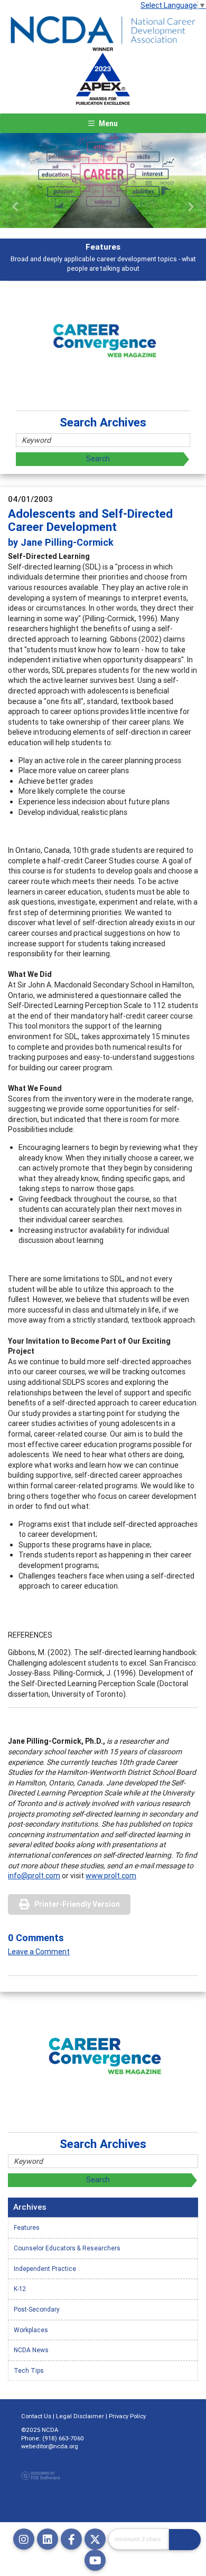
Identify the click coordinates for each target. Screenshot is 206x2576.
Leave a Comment (39, 1952)
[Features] (103, 180)
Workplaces (31, 2330)
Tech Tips (29, 2370)
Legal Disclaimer (80, 2416)
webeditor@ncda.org (50, 2446)
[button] (16, 207)
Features (27, 2227)
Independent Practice (45, 2269)
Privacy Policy (127, 2416)
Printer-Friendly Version (77, 1904)
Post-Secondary (37, 2309)
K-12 (20, 2289)
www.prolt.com (111, 1876)
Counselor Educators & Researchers (67, 2248)
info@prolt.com (34, 1876)
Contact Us (36, 2416)
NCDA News (31, 2350)
